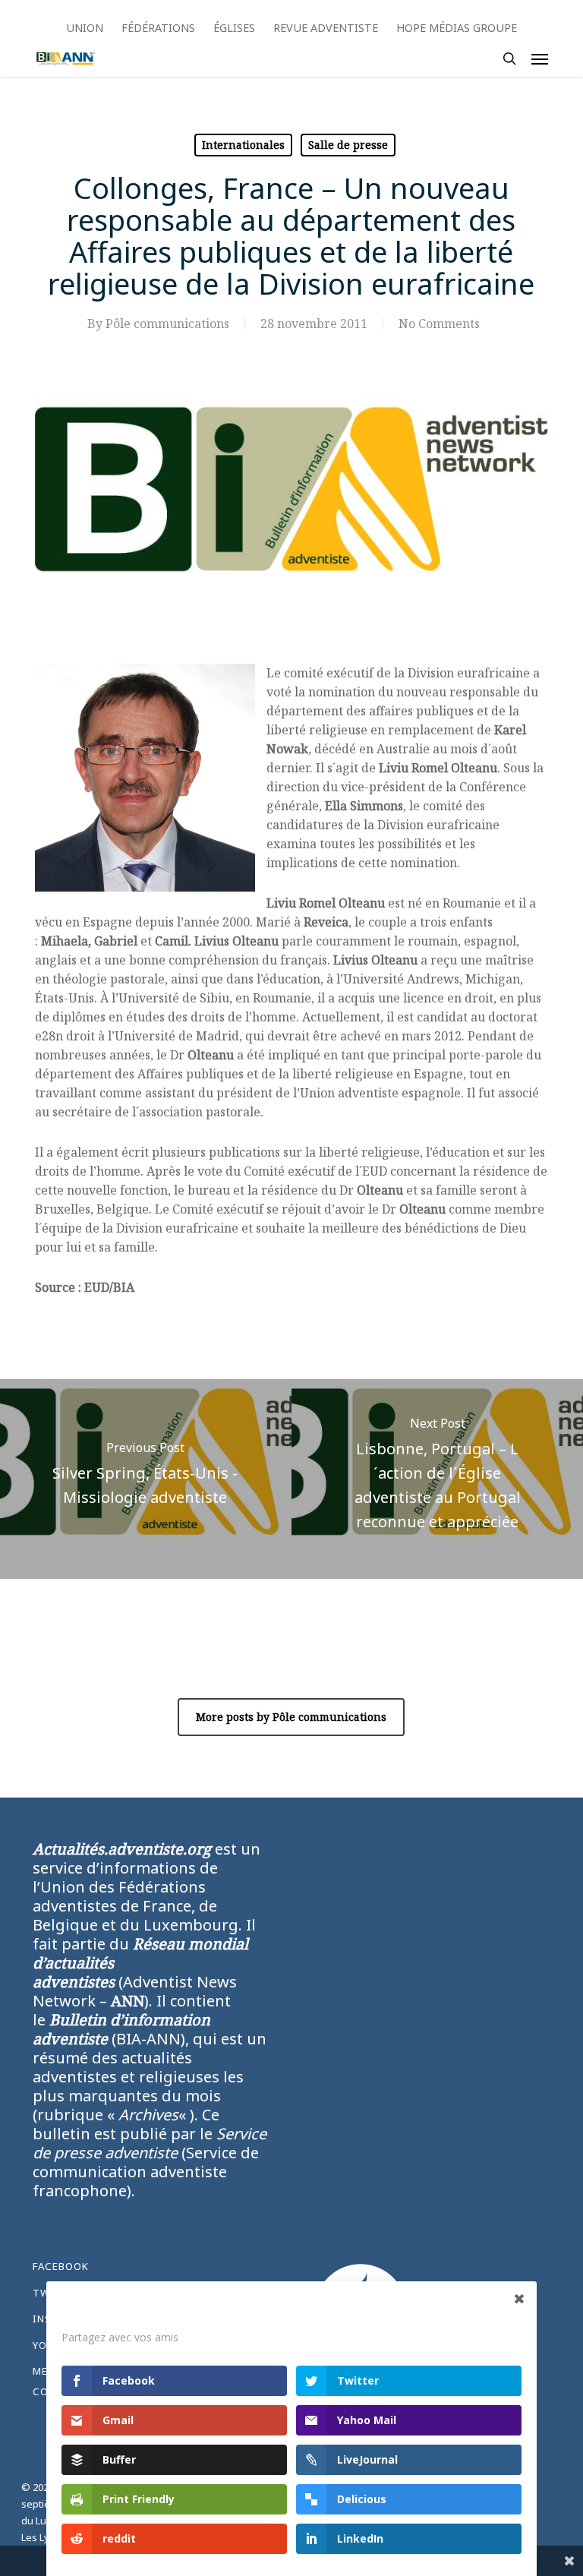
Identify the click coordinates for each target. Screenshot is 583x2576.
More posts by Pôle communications (291, 1717)
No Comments (439, 324)
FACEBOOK (61, 2266)
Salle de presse (348, 145)
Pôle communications (167, 324)
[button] (540, 58)
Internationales (243, 145)
